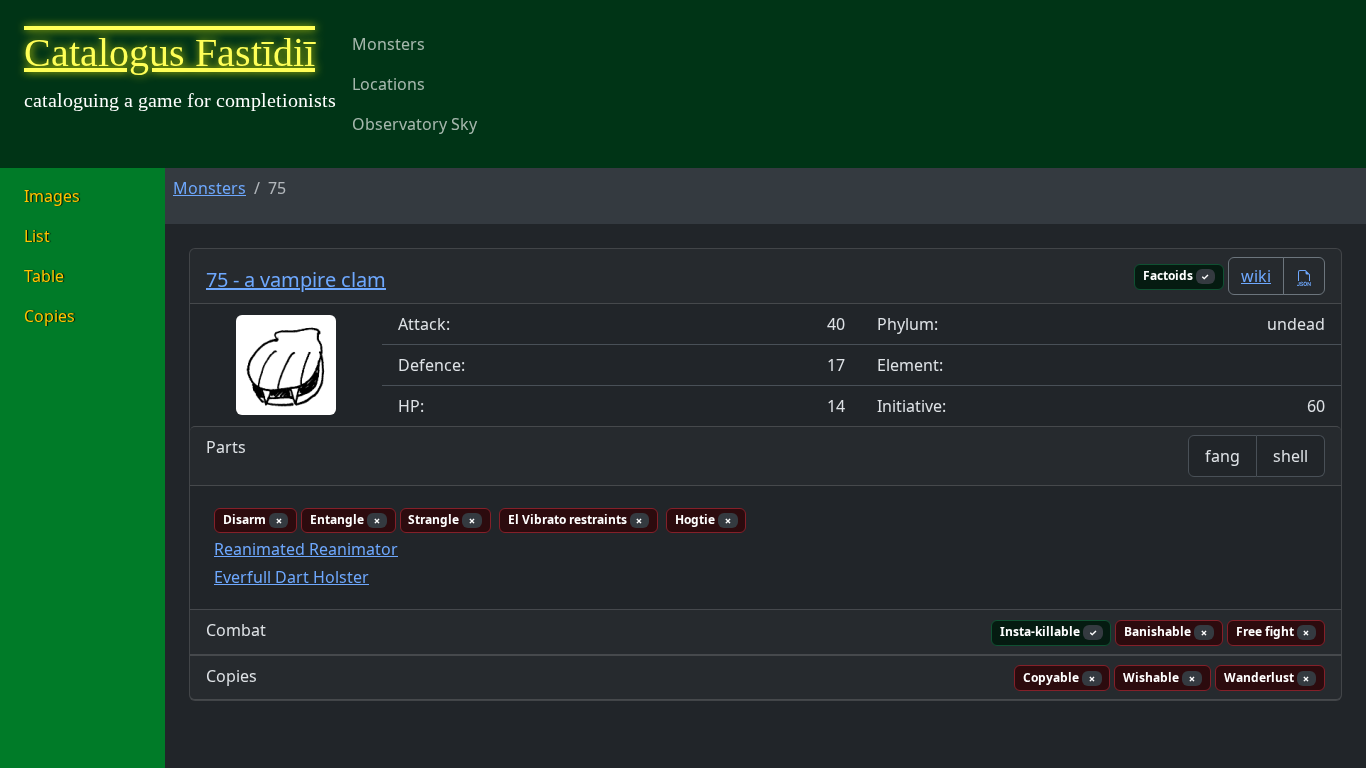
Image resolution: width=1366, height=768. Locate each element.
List (37, 236)
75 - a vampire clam (296, 279)
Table (44, 276)
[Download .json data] (1304, 276)
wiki (1256, 276)
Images (52, 196)
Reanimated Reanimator (306, 549)
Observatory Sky (414, 124)
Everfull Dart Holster (291, 577)
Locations (388, 84)
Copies (49, 316)
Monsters (388, 44)
